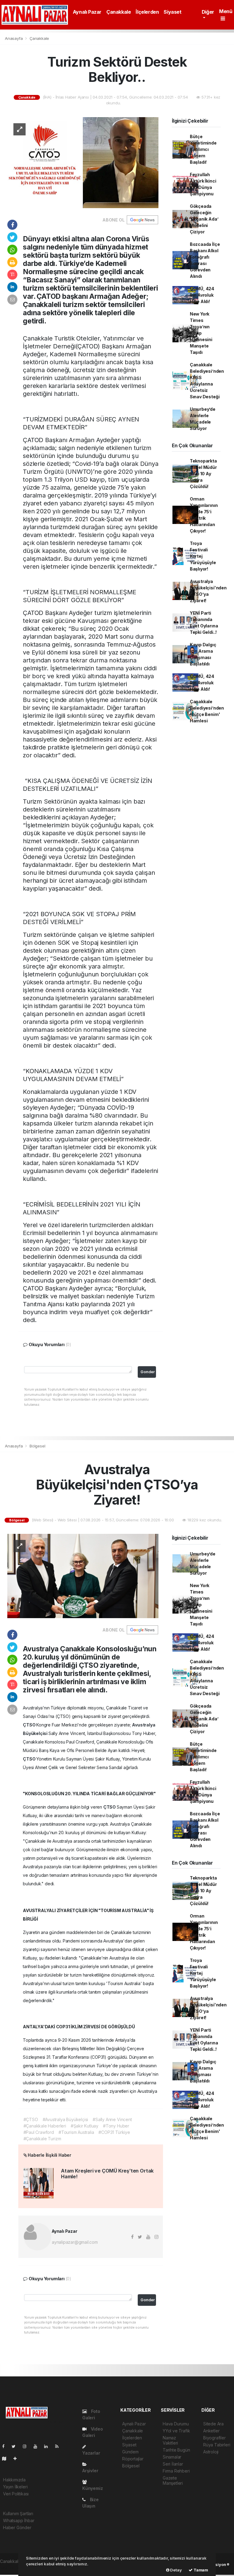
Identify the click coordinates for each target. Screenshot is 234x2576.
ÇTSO (30, 1725)
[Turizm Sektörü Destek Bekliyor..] (83, 162)
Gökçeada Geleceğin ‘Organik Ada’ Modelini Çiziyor (204, 219)
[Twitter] (16, 2446)
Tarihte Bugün (176, 2450)
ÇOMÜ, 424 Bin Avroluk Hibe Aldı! (202, 295)
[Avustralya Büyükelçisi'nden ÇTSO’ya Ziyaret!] (83, 1576)
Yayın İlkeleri (15, 2487)
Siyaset (172, 12)
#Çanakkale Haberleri (45, 2126)
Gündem (130, 2452)
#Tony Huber (116, 2126)
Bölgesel (37, 1446)
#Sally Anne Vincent (112, 2119)
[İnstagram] (27, 2446)
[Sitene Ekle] (18, 2458)
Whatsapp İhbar (19, 2520)
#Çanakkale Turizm (42, 2139)
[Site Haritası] (7, 2458)
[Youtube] (38, 2446)
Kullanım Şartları (18, 2513)
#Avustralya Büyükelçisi (66, 2119)
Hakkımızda (14, 2480)
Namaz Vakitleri (170, 2440)
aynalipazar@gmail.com (75, 2242)
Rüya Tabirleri (217, 2445)
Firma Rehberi (176, 2471)
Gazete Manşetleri (173, 2480)
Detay (176, 2570)
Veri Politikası (16, 2494)
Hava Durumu (176, 2424)
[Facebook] (6, 2446)
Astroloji (211, 2452)
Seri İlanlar (173, 2464)
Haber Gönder (17, 2527)
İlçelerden (147, 12)
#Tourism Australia (76, 2132)
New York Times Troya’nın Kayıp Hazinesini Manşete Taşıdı (201, 333)
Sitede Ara (213, 2424)
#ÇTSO (31, 2119)
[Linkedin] (48, 2446)
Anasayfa (14, 38)
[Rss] (59, 2446)
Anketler (211, 2431)
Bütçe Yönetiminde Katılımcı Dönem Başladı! (203, 149)
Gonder (148, 1372)
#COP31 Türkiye (114, 2132)
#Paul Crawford (39, 2132)
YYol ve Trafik (176, 2431)
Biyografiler (214, 2438)
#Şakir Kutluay (85, 2126)
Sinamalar (172, 2457)
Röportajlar (133, 2459)
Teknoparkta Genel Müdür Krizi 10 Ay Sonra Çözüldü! (203, 474)
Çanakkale (119, 12)
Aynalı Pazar (87, 12)
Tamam (200, 2570)
